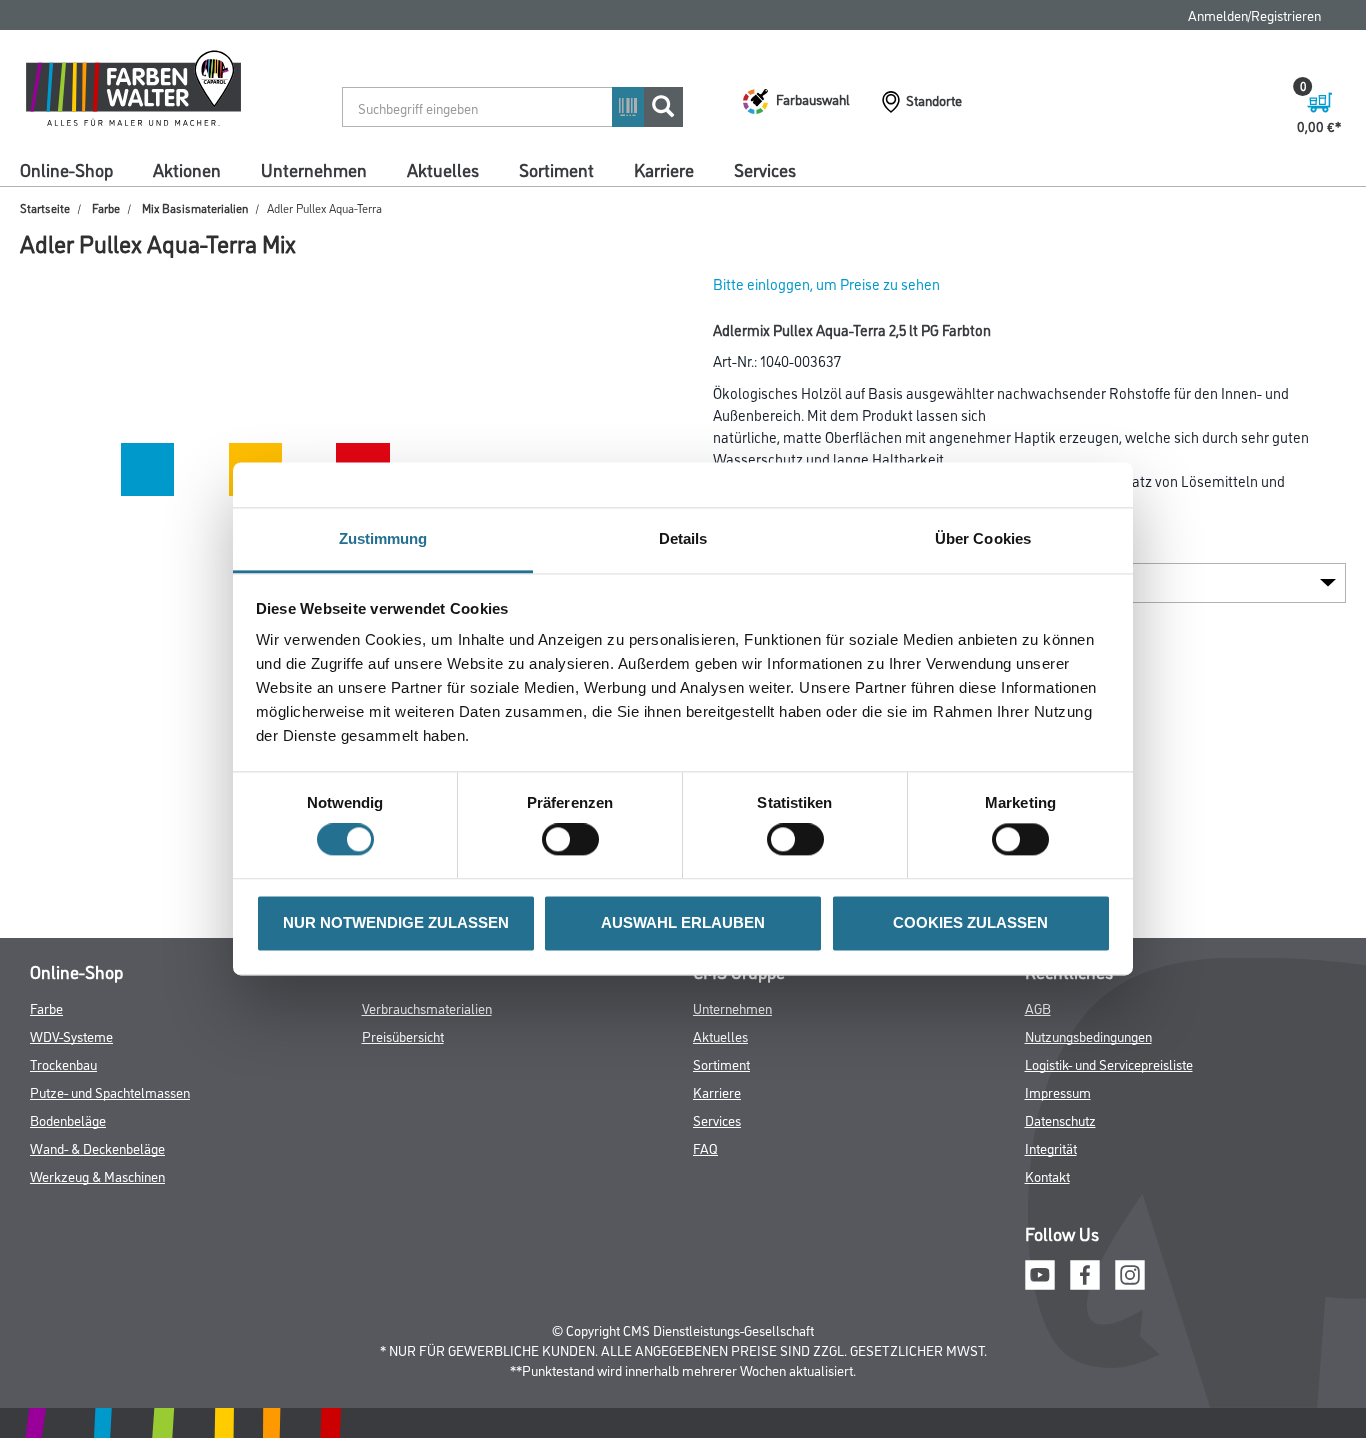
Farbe (106, 207)
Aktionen (187, 169)
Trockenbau (63, 1063)
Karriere (664, 169)
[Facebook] (1085, 1271)
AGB (1038, 1007)
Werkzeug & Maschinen (97, 1175)
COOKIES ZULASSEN (970, 922)
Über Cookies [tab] (983, 538)
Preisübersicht (403, 1035)
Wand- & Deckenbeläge (97, 1147)
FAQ (705, 1147)
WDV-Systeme (71, 1035)
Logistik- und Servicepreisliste (1109, 1063)
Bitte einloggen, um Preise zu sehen (826, 283)
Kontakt (1047, 1175)
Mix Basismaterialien (195, 207)
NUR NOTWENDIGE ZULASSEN (396, 922)
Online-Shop (66, 169)
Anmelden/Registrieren (1254, 14)
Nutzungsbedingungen (1088, 1035)
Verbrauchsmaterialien (427, 1007)
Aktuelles (443, 169)
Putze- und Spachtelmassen (110, 1091)
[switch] (575, 840)
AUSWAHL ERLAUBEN (683, 922)
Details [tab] (683, 538)
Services (765, 169)
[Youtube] (1040, 1271)
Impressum (1058, 1091)
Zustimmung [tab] (383, 538)
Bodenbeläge (68, 1119)
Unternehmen (314, 169)
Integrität (1051, 1147)
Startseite (45, 207)
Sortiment (556, 169)
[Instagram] (1130, 1271)
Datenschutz (1060, 1119)
